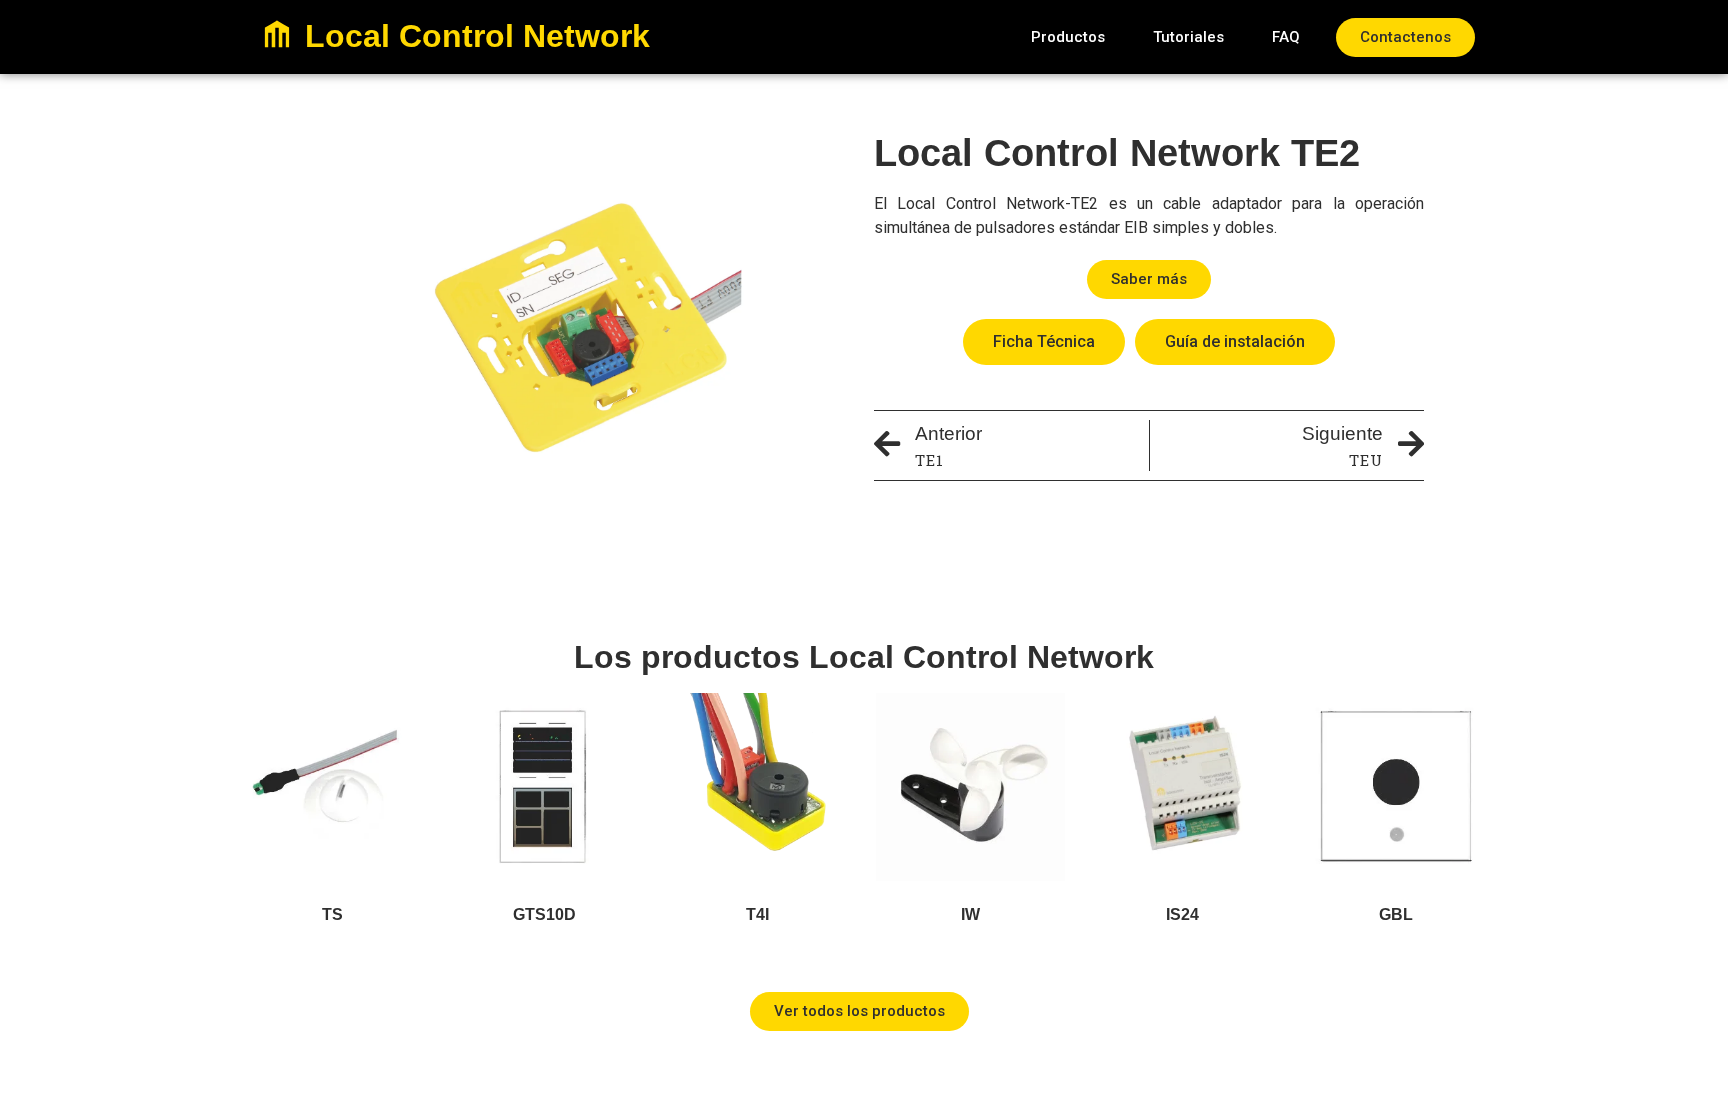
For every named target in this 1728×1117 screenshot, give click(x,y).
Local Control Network (477, 36)
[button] (1068, 37)
